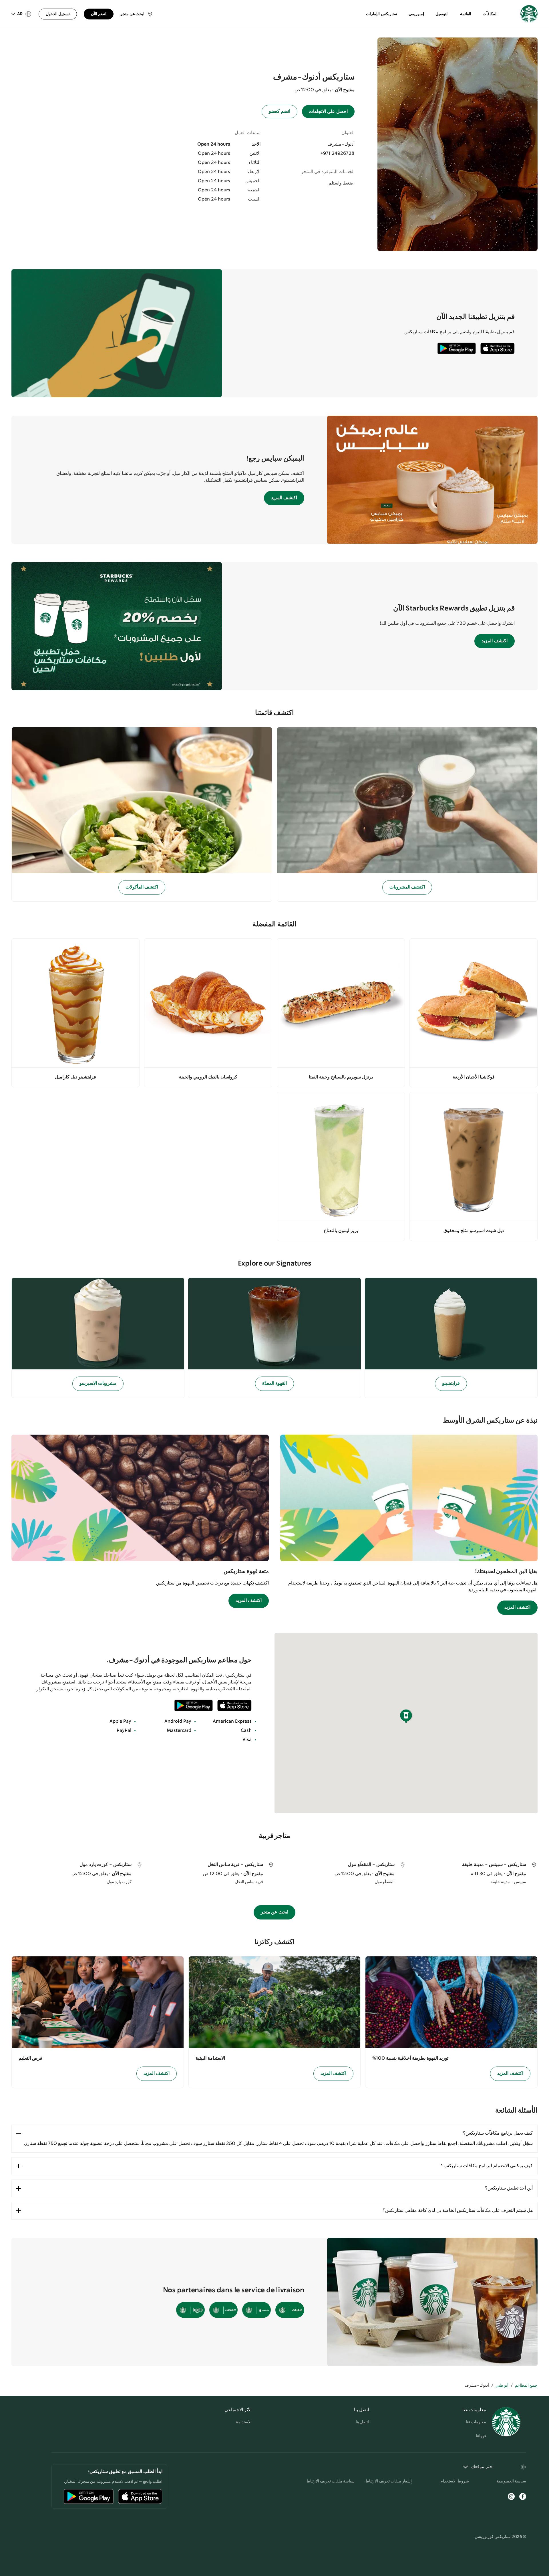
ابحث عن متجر (275, 1912)
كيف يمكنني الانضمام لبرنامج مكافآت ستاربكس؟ (487, 2166)
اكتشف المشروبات (407, 887)
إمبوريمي (416, 14)
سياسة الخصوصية (511, 2481)
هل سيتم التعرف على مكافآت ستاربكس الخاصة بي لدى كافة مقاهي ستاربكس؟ (458, 2211)
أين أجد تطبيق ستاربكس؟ (509, 2188)
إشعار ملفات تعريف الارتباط (389, 2481)
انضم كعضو (280, 111)
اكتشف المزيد (284, 498)
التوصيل (442, 14)
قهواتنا (481, 2436)
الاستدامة (244, 2422)
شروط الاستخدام (455, 2481)
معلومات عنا (476, 2422)
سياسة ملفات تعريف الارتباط (331, 2481)
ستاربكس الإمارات (382, 14)
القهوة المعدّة (274, 1384)
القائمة (466, 14)
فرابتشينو (451, 1384)
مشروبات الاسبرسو (98, 1384)
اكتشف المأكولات (142, 887)
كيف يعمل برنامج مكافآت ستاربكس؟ (498, 2133)
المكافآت (490, 14)
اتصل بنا (362, 2422)
